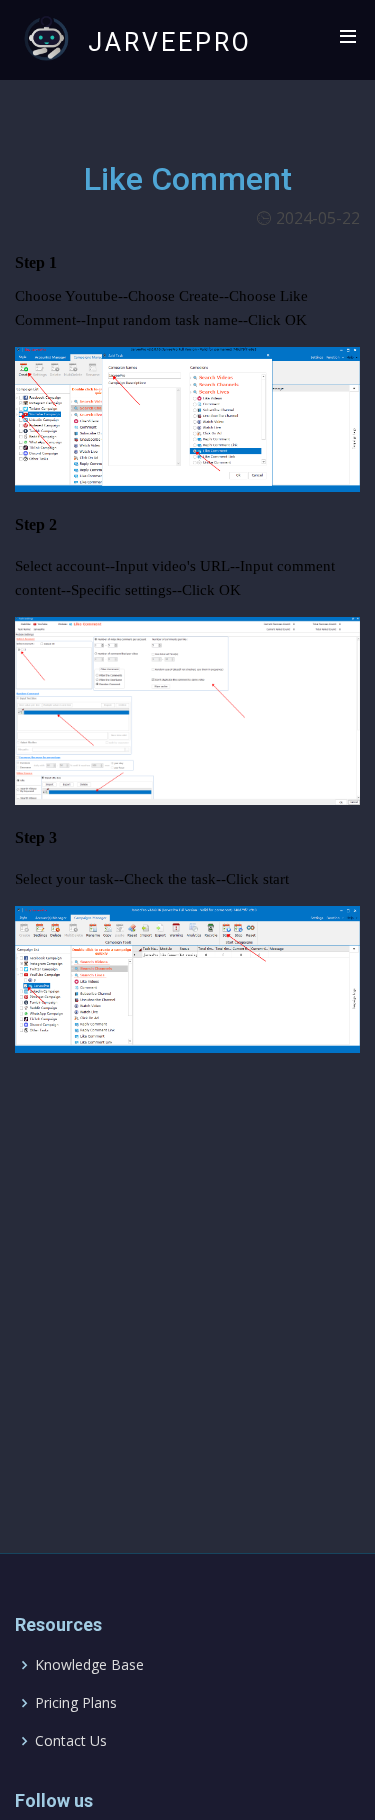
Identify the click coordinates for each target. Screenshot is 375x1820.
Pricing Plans (76, 1703)
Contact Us (71, 1741)
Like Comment (188, 179)
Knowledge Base (89, 1665)
